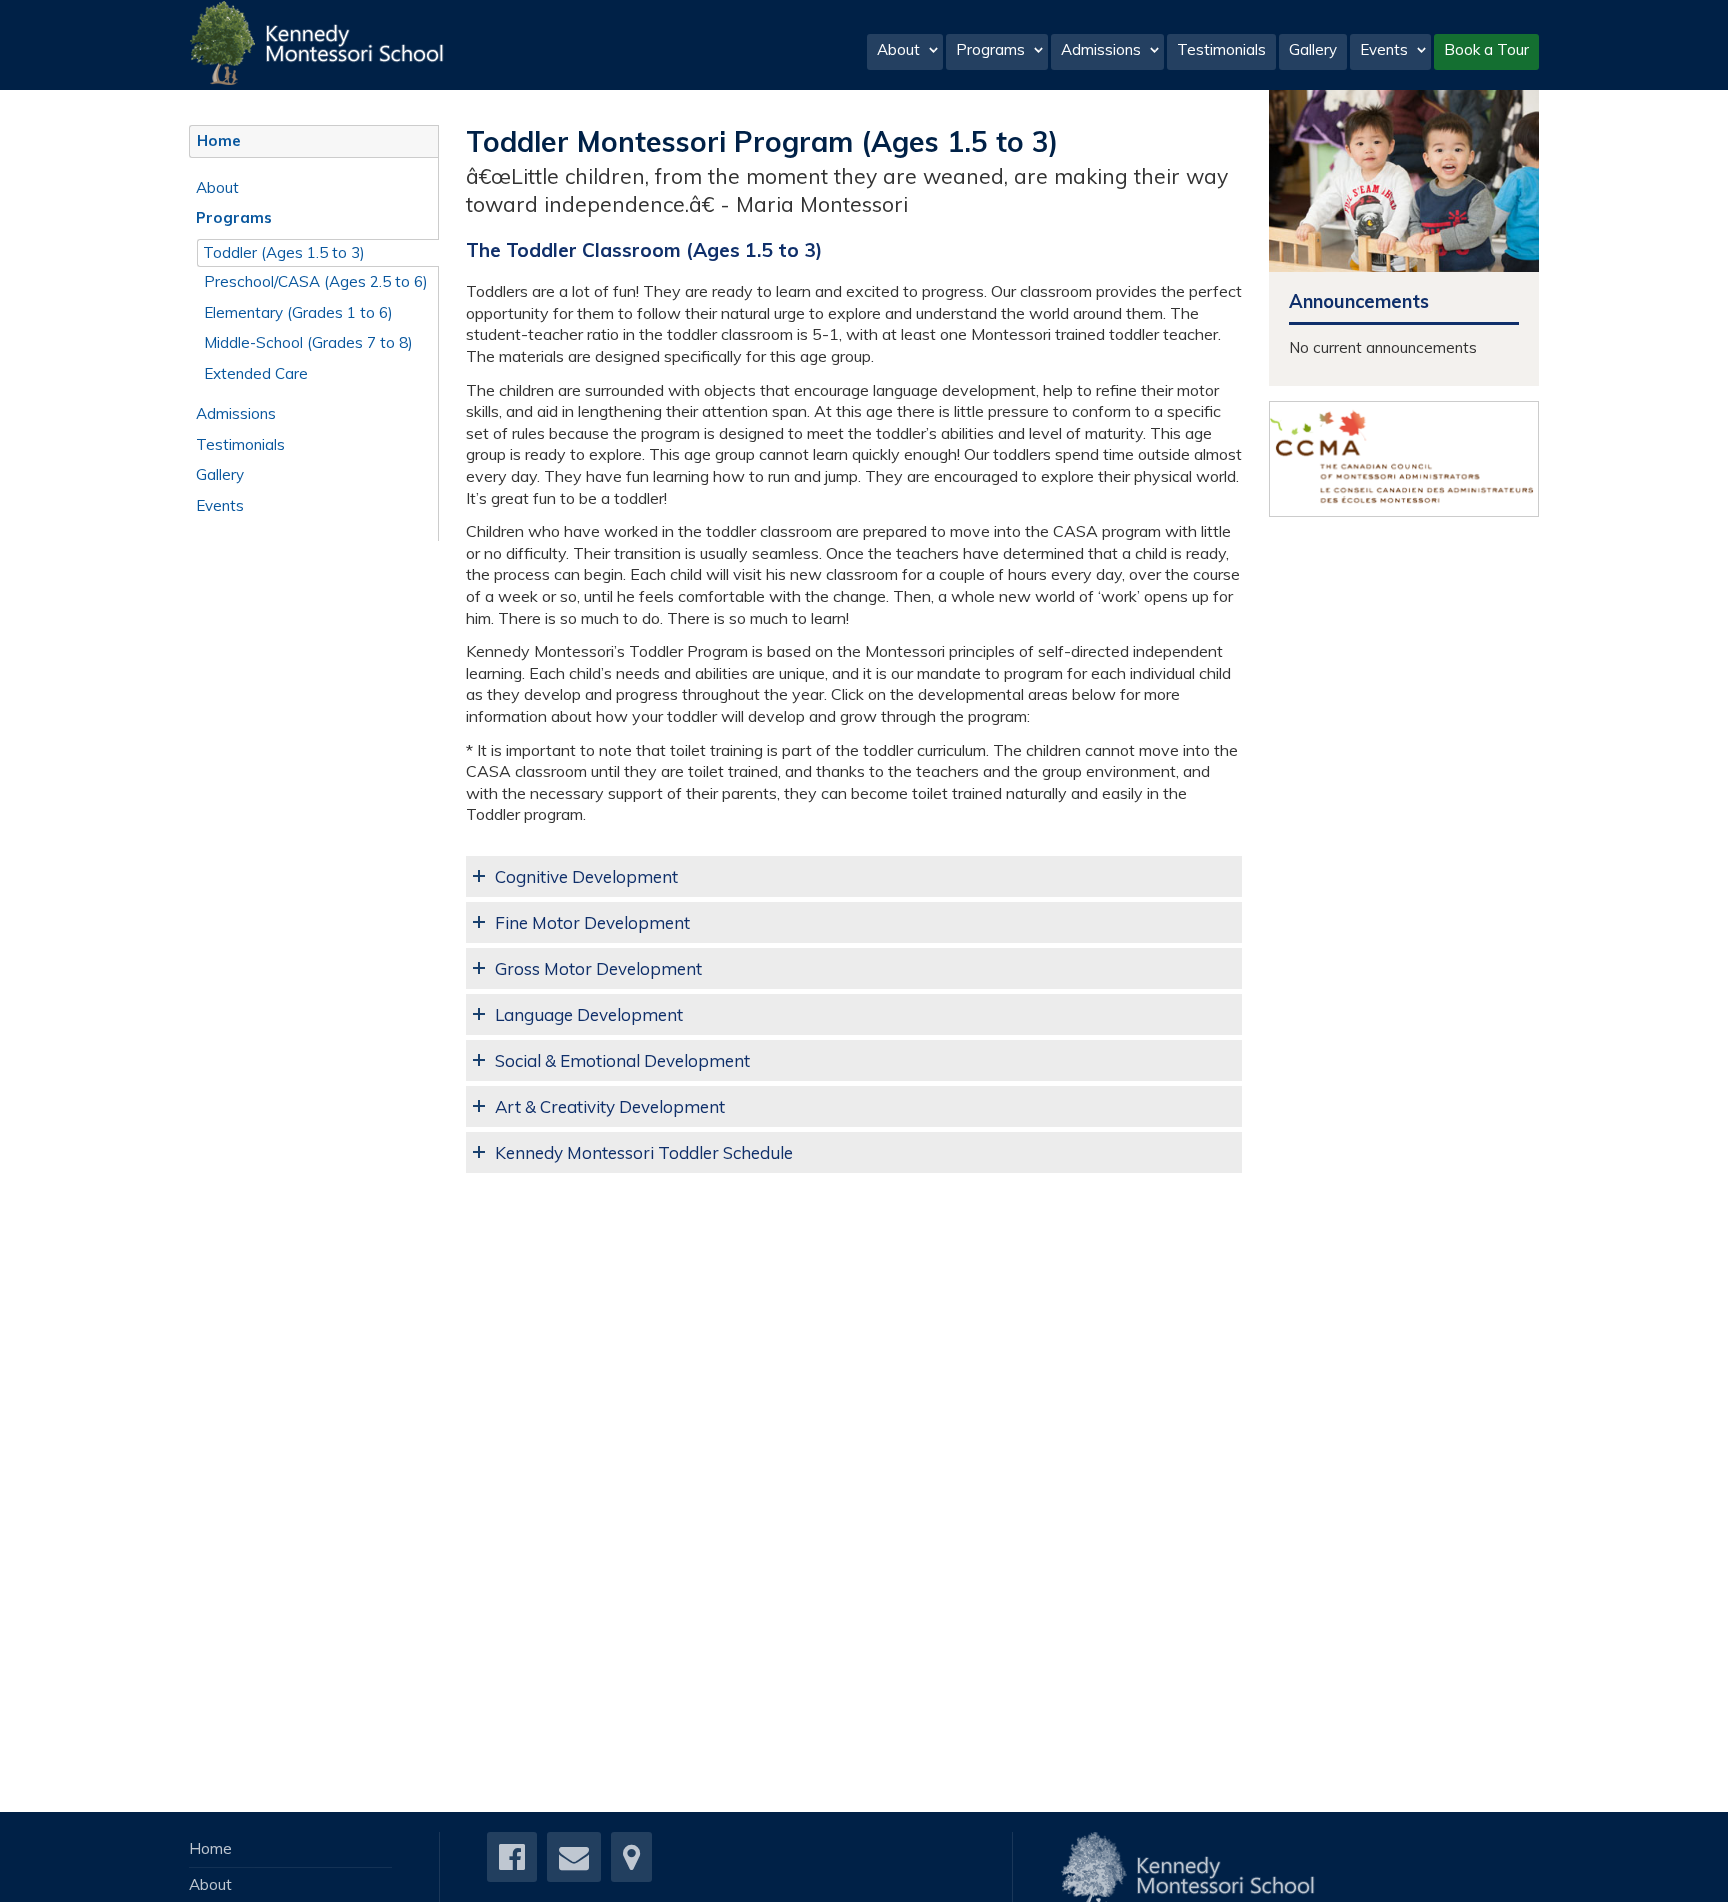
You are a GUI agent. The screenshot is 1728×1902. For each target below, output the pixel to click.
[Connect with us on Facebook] (512, 1862)
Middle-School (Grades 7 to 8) (308, 342)
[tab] (854, 876)
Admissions (1101, 49)
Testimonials (1221, 49)
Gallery (1313, 49)
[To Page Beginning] (1702, 1874)
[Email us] (574, 1862)
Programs (990, 49)
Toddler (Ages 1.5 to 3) (284, 252)
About (898, 49)
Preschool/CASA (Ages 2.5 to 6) (316, 281)
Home (219, 140)
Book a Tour (1486, 49)
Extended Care (256, 373)
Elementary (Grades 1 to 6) (298, 312)
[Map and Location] (631, 1862)
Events (1384, 49)
